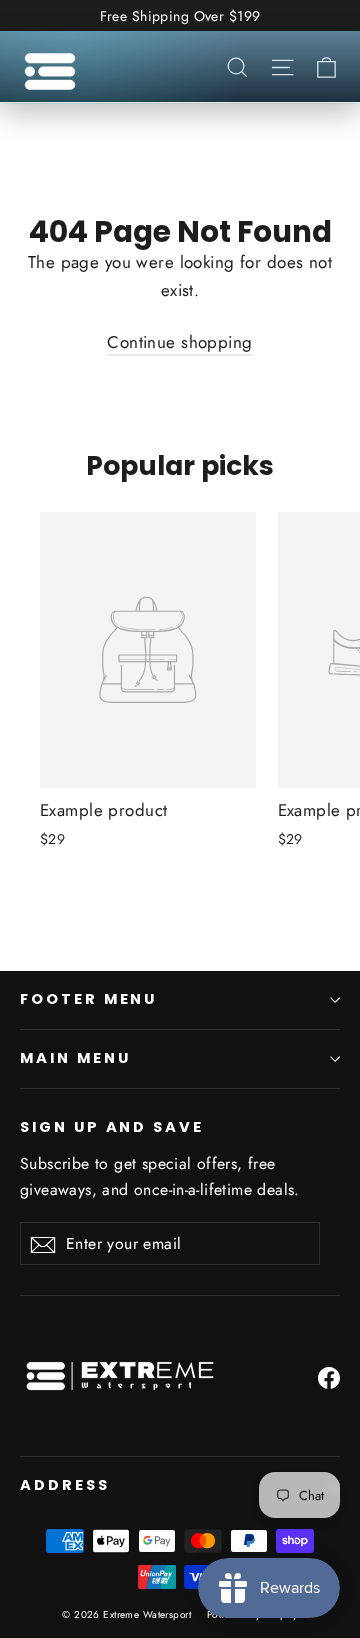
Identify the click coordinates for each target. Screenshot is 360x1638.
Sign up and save (112, 1127)
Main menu (75, 1058)
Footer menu (88, 999)
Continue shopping (179, 342)
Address (65, 1485)
